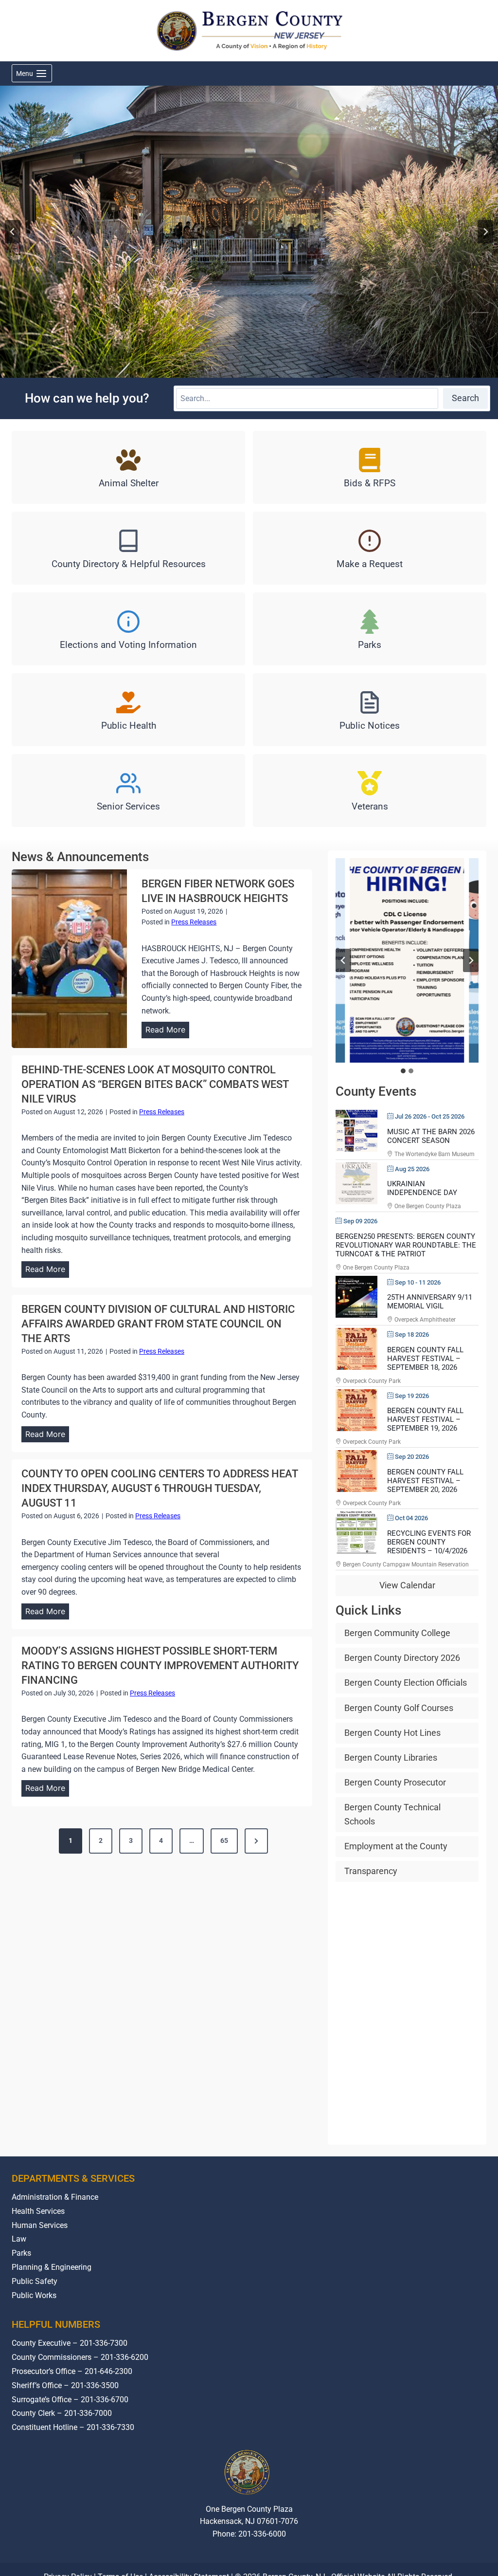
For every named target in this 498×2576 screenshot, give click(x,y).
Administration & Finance (55, 2197)
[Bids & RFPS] (370, 467)
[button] (407, 960)
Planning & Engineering (52, 2267)
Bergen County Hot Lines (392, 1733)
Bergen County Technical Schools (392, 1814)
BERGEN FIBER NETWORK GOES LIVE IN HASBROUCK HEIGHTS (218, 891)
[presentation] (69, 959)
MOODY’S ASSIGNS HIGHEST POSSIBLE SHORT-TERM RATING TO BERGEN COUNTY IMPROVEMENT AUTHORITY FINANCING (160, 1665)
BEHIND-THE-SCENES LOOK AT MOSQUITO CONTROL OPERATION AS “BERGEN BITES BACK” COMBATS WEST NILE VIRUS (155, 1084)
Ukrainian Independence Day (422, 1188)
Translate (279, 2571)
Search (465, 398)
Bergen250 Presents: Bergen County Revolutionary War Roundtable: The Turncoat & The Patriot (406, 1245)
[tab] (403, 1071)
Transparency (371, 1871)
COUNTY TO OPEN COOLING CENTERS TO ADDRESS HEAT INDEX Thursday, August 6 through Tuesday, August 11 (160, 1488)
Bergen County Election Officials (406, 1683)
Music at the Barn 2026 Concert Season (431, 1136)
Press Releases (194, 922)
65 (224, 1840)
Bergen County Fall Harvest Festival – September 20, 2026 (425, 1481)
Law (19, 2239)
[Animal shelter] (128, 467)
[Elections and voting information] (128, 629)
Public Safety (35, 2281)
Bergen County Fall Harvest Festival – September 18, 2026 (425, 1359)
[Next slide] (485, 232)
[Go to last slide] (13, 232)
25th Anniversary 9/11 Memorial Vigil (430, 1302)
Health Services (38, 2211)
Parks (21, 2253)
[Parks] (370, 629)
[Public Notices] (370, 710)
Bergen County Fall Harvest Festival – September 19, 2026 (425, 1419)
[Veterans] (370, 791)
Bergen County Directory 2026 (402, 1658)
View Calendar (407, 1585)
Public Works (34, 2295)
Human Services (40, 2225)
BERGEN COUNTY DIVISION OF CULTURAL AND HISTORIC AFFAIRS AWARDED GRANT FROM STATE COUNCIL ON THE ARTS (158, 1324)
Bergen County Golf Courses (399, 1708)
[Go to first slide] (471, 960)
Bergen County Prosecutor (395, 1782)
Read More (167, 1031)
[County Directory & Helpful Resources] (128, 548)
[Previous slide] (343, 960)
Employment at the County (396, 1846)
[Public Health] (128, 710)
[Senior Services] (128, 791)
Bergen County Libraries (391, 1757)
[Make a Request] (370, 548)
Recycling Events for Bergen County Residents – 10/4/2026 (429, 1542)
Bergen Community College (397, 1633)
